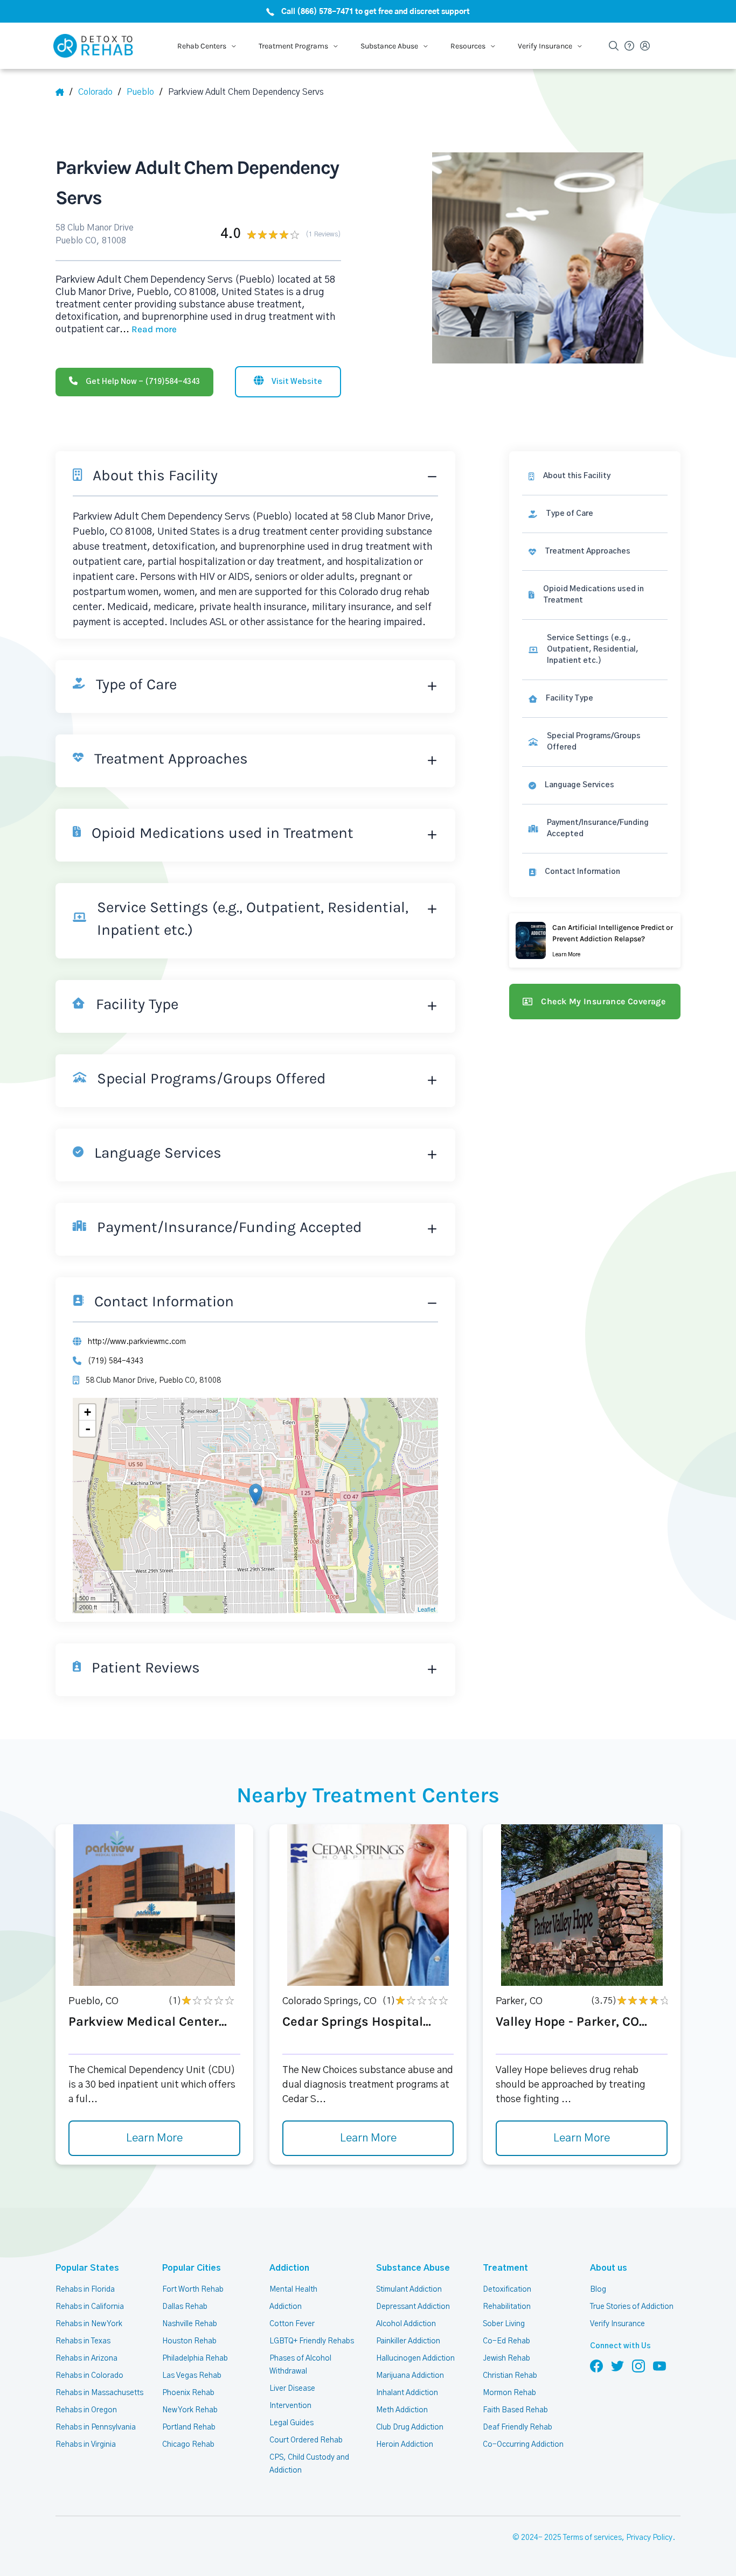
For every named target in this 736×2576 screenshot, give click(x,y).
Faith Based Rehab (515, 2410)
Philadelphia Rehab (195, 2358)
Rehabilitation (507, 2307)
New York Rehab (190, 2410)
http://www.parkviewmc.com (137, 1342)
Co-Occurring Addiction (523, 2445)
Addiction (289, 2268)
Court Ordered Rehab (306, 2440)
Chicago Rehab (188, 2445)
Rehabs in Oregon (86, 2410)
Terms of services (592, 2538)
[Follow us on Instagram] (638, 2365)
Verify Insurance (617, 2324)
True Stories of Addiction (632, 2307)
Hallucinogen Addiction (415, 2358)
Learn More (154, 2138)
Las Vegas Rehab (192, 2376)
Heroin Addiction (405, 2445)
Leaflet (426, 1609)
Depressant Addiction (413, 2307)
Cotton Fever (292, 2324)
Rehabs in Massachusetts (99, 2393)
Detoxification (507, 2290)
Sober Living (504, 2324)
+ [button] (88, 1412)
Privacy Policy (649, 2538)
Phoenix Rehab (188, 2393)
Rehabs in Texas (83, 2341)
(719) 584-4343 (116, 1361)
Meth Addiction (402, 2410)
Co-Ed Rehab (506, 2341)
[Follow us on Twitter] (617, 2365)
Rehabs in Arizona (86, 2358)
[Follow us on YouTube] (659, 2365)
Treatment (505, 2268)
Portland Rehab (189, 2427)
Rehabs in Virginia (86, 2445)
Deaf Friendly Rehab (518, 2427)
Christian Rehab (510, 2376)
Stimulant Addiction (409, 2290)
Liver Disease (292, 2389)
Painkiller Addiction (408, 2341)
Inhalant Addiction (407, 2393)
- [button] (88, 1429)
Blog (598, 2290)
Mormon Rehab (509, 2393)
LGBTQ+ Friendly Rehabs (312, 2341)
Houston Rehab (189, 2341)
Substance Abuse (413, 2268)
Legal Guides (291, 2423)
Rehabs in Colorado (89, 2376)
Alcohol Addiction (406, 2324)
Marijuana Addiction (410, 2376)
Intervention (290, 2406)
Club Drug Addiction (410, 2427)
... (148, 330)
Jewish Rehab (506, 2358)
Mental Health (293, 2290)
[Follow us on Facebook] (596, 2365)
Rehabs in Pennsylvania (96, 2427)
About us (609, 2268)
